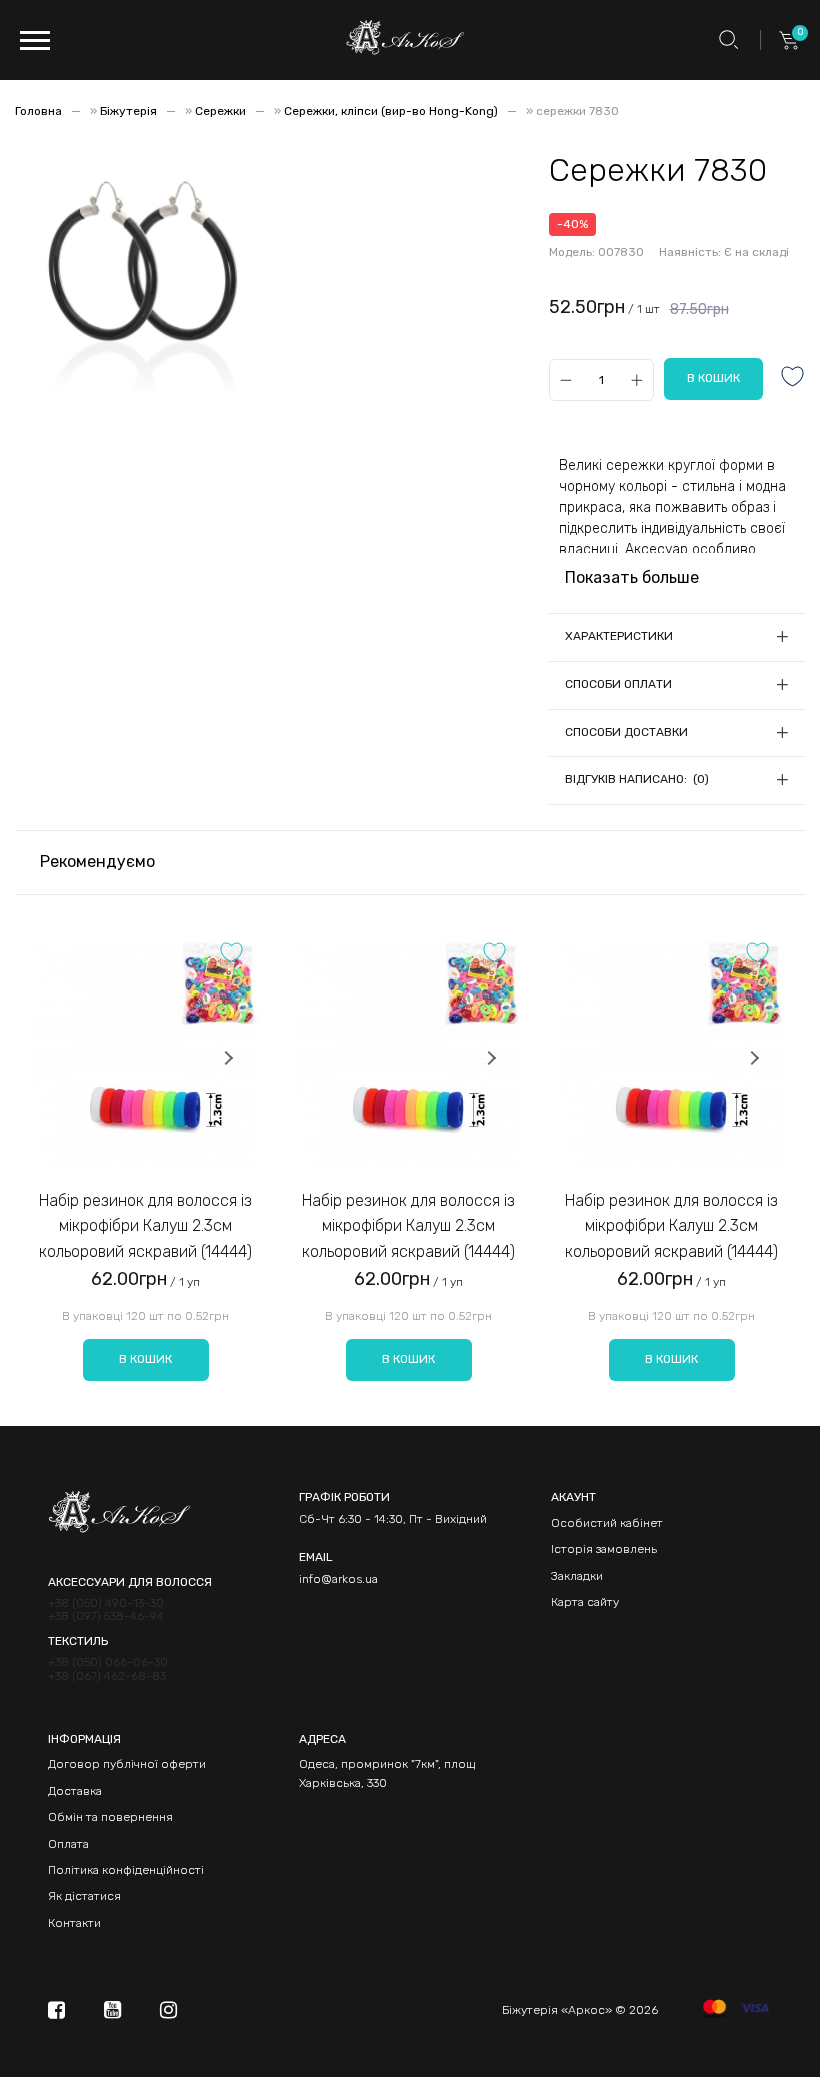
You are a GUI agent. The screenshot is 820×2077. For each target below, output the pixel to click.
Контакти (74, 1923)
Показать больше (632, 577)
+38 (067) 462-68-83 (107, 1676)
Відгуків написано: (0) (637, 779)
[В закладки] (793, 378)
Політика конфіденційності (126, 1870)
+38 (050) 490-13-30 (106, 1603)
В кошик (145, 1359)
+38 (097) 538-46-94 (106, 1616)
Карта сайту (585, 1602)
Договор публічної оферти (127, 1764)
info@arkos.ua (338, 1579)
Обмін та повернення (110, 1817)
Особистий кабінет (607, 1523)
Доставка (75, 1791)
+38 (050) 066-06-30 (108, 1662)
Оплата (68, 1844)
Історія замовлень (604, 1549)
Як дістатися (84, 1896)
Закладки (577, 1576)
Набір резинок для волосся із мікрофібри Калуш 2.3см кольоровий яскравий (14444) (145, 1226)
